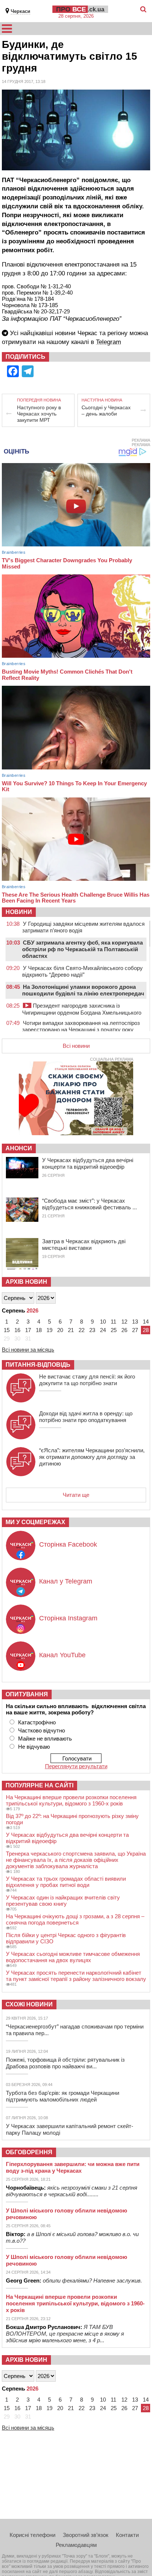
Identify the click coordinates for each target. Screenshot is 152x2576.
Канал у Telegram (66, 1581)
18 (39, 1330)
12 (124, 1322)
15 (7, 1330)
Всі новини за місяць (28, 1350)
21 (71, 1330)
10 (103, 1322)
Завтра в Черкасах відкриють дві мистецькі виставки (84, 1244)
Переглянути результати (76, 1766)
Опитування (27, 1694)
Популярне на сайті (39, 1785)
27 (135, 1330)
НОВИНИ (19, 912)
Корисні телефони (32, 2535)
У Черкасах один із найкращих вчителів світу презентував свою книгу (63, 1901)
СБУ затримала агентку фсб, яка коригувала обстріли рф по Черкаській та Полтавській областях (82, 949)
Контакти (127, 2535)
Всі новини (76, 1046)
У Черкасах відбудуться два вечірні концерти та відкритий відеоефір (88, 1163)
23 (92, 1330)
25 (114, 1330)
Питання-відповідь (38, 1365)
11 (113, 1322)
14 (146, 1322)
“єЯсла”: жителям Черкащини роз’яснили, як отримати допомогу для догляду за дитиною (92, 1457)
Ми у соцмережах (35, 1522)
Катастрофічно (37, 1722)
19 (49, 1330)
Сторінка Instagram (68, 1618)
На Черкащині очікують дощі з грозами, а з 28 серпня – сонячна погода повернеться (75, 1919)
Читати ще (76, 1495)
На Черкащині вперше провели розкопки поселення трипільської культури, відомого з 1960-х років (71, 1800)
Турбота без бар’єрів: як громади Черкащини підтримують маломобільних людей (63, 2096)
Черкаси (20, 11)
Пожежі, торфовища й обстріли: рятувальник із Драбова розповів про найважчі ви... (65, 2063)
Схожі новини (29, 2004)
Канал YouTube (62, 1655)
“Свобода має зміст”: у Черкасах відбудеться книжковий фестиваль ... (89, 1204)
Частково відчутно (42, 1730)
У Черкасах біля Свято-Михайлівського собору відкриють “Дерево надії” (82, 971)
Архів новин (26, 1282)
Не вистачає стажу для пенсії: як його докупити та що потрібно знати (87, 1380)
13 (135, 1322)
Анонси (19, 1148)
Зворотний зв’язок (86, 2535)
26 (124, 1330)
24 (103, 1330)
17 (28, 1330)
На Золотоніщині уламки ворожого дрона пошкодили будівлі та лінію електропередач (83, 990)
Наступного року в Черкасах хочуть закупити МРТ (39, 414)
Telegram (108, 342)
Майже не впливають (45, 1739)
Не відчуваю (34, 1747)
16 (17, 1330)
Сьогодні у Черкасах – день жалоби (106, 411)
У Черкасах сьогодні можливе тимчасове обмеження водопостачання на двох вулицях (73, 1957)
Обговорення (29, 2152)
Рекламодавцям (76, 2545)
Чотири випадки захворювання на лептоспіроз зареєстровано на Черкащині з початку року (81, 1026)
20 (60, 1330)
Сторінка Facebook (68, 1544)
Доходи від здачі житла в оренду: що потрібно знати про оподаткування (86, 1417)
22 (82, 1330)
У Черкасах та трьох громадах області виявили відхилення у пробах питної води (66, 1882)
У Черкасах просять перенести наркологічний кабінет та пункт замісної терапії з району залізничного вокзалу (76, 1976)
